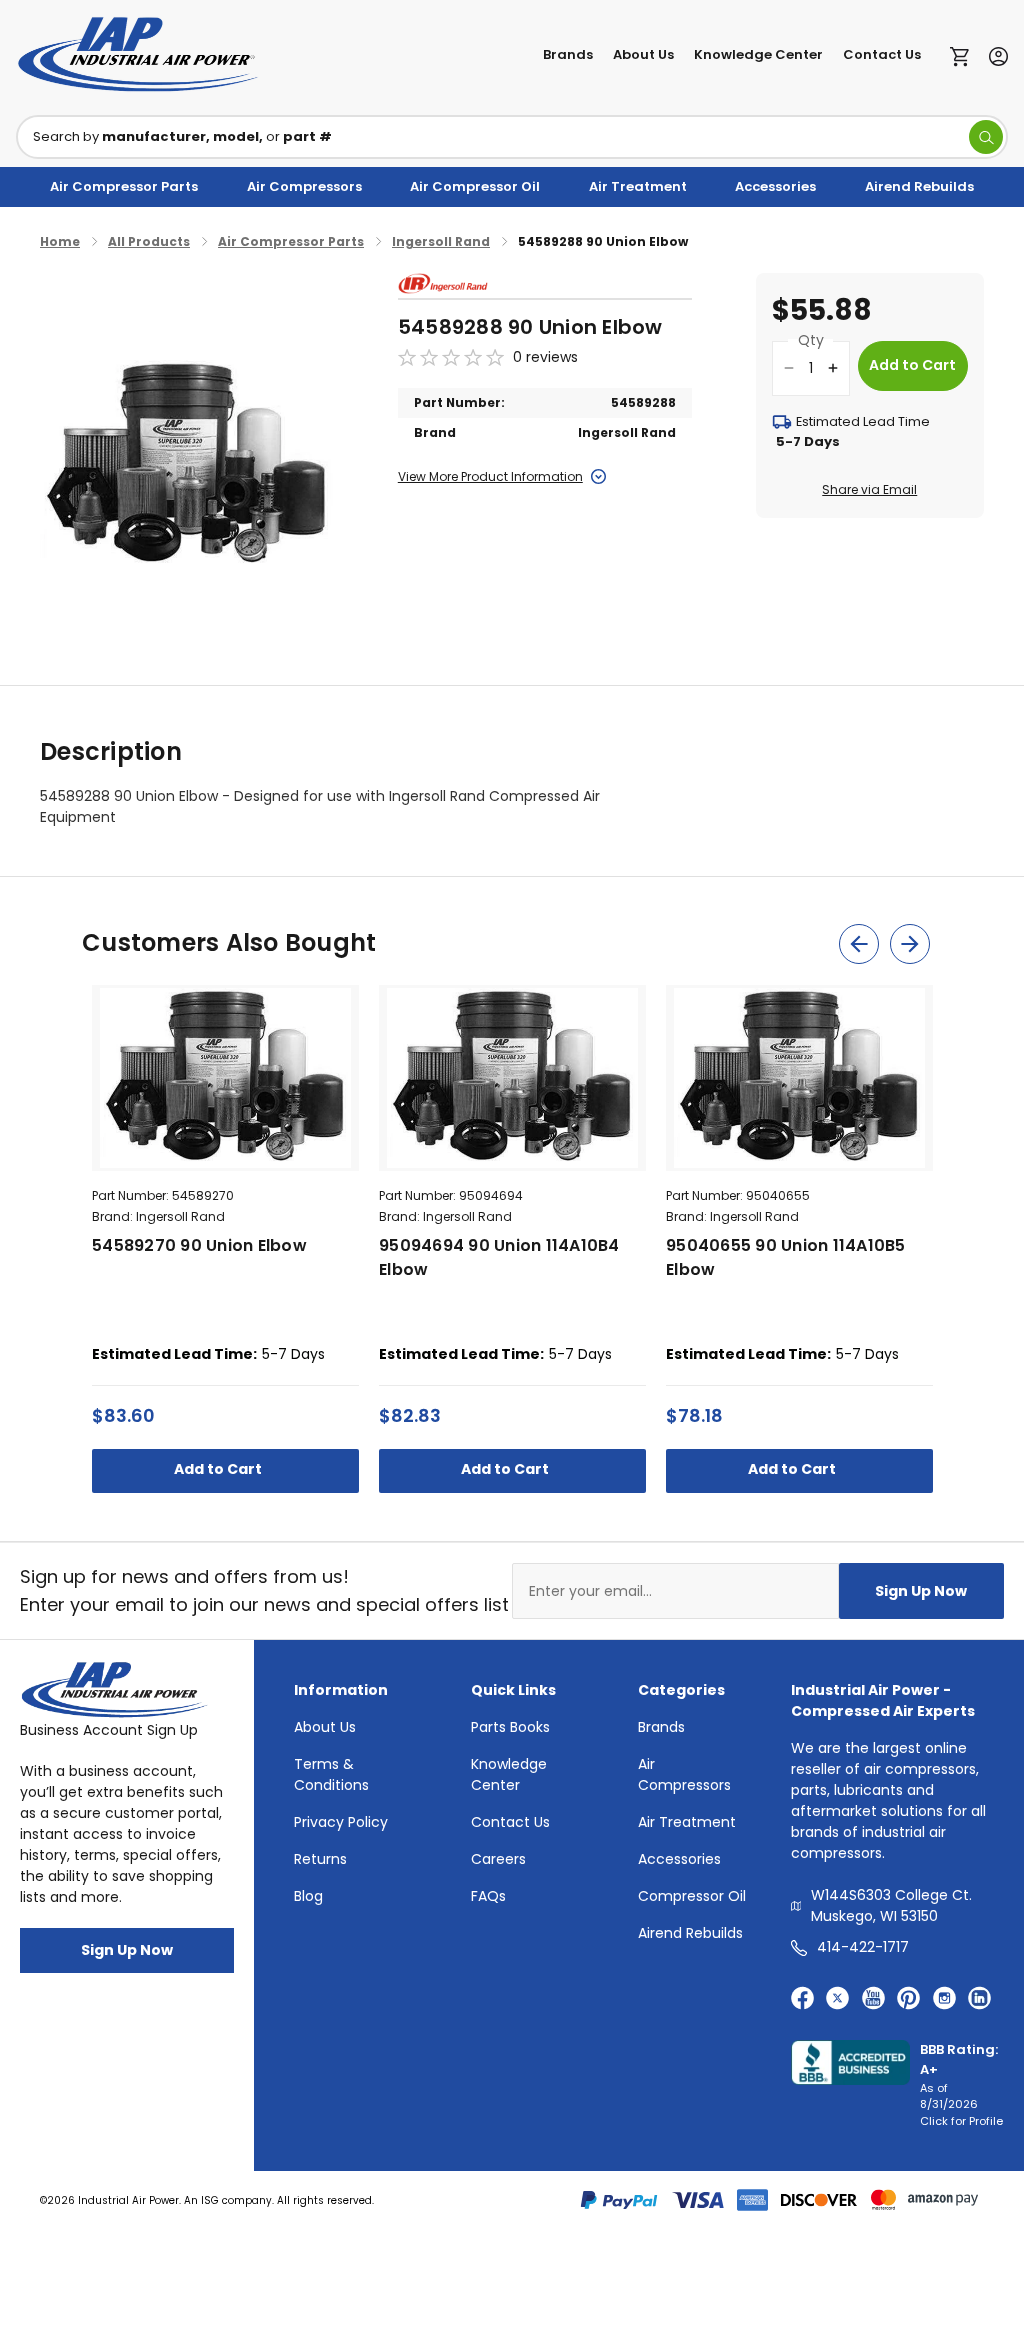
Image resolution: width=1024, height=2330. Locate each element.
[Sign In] (993, 54)
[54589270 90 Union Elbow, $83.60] (225, 1078)
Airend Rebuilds (919, 186)
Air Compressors (304, 186)
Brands (568, 54)
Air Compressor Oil (475, 186)
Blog (308, 1896)
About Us (643, 54)
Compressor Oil (692, 1896)
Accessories (775, 186)
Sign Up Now (921, 1591)
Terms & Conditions (331, 1774)
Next (910, 944)
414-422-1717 (863, 1947)
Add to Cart (219, 1469)
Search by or (182, 136)
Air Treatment (638, 186)
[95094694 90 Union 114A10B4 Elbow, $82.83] (512, 1078)
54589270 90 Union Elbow (199, 1245)
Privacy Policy (341, 1822)
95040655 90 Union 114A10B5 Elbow (786, 1257)
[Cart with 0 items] (964, 55)
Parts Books (510, 1727)
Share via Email (869, 489)
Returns (320, 1859)
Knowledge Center (758, 54)
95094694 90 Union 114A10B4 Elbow (499, 1257)
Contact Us (882, 54)
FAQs (488, 1896)
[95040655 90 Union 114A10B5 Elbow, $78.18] (799, 1078)
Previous (859, 944)
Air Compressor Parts (124, 186)
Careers (498, 1859)
